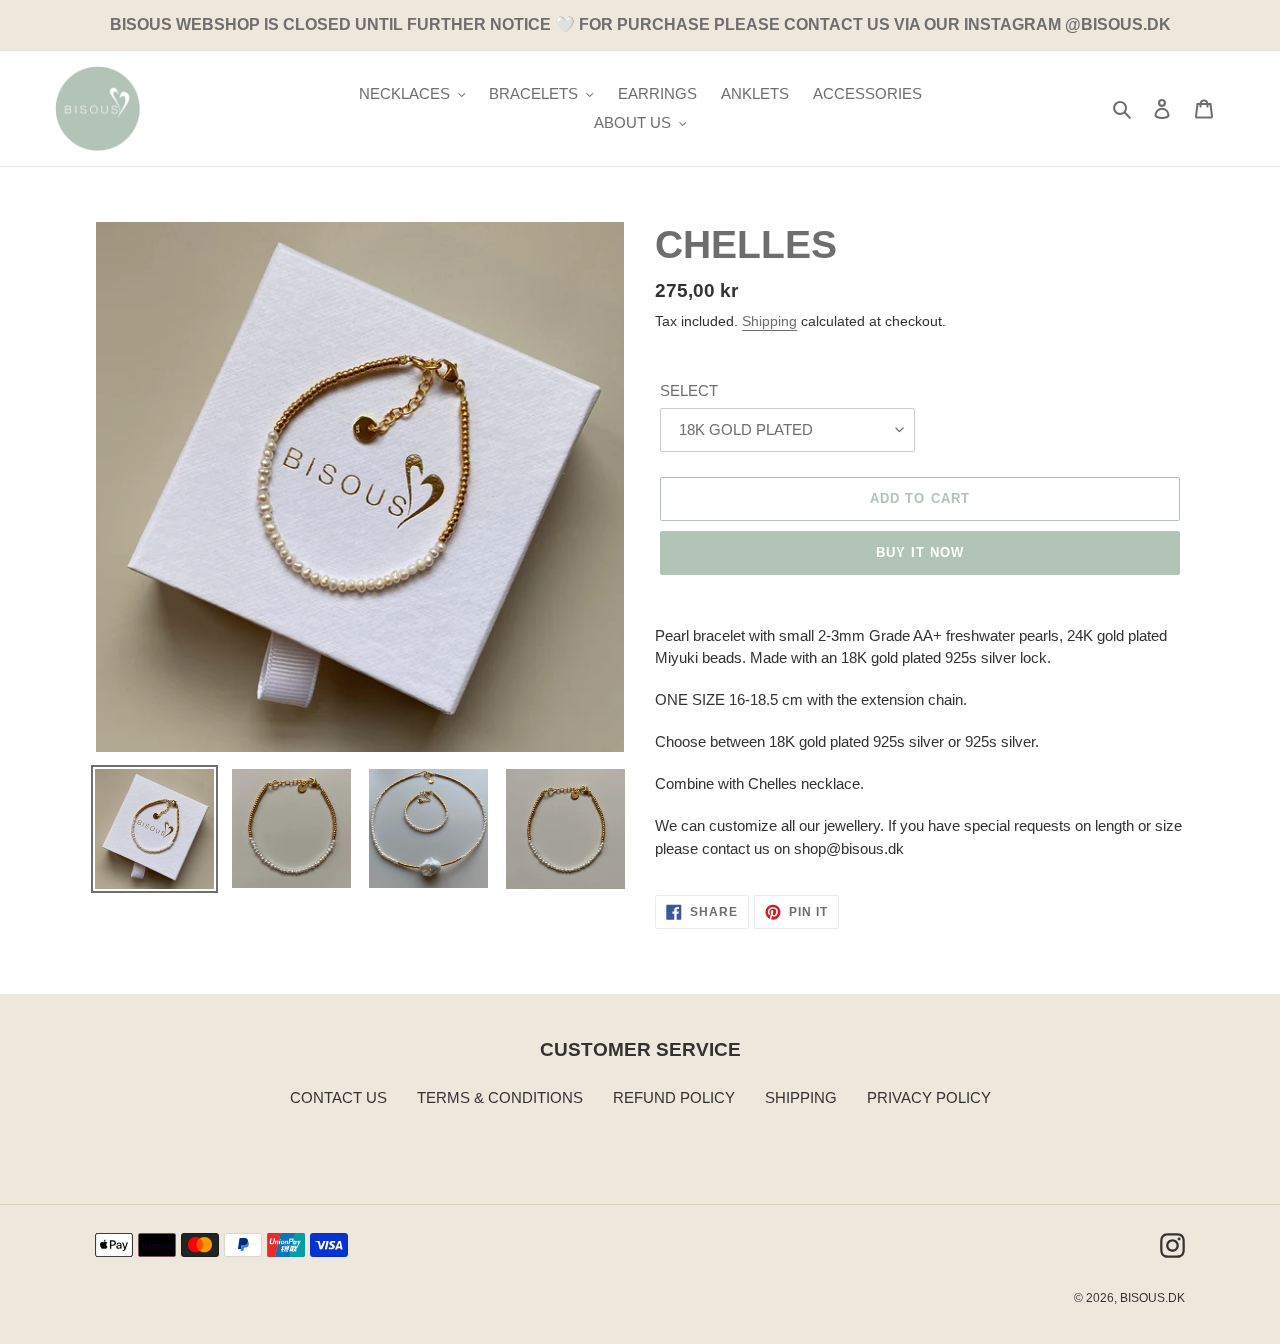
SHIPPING (801, 1097)
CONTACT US (338, 1097)
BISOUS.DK (1152, 1298)
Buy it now (920, 552)
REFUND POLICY (674, 1097)
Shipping (769, 321)
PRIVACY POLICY (929, 1097)
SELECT (689, 390)
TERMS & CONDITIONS (500, 1097)
